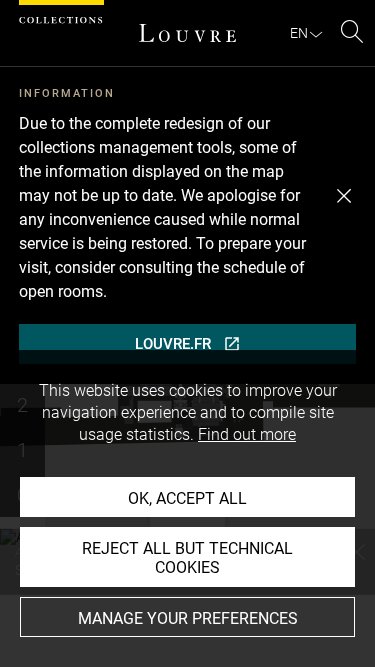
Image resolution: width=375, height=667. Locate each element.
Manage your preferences (188, 618)
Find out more (247, 434)
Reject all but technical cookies (187, 558)
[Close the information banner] (344, 196)
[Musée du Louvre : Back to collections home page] (188, 33)
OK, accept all (187, 498)
